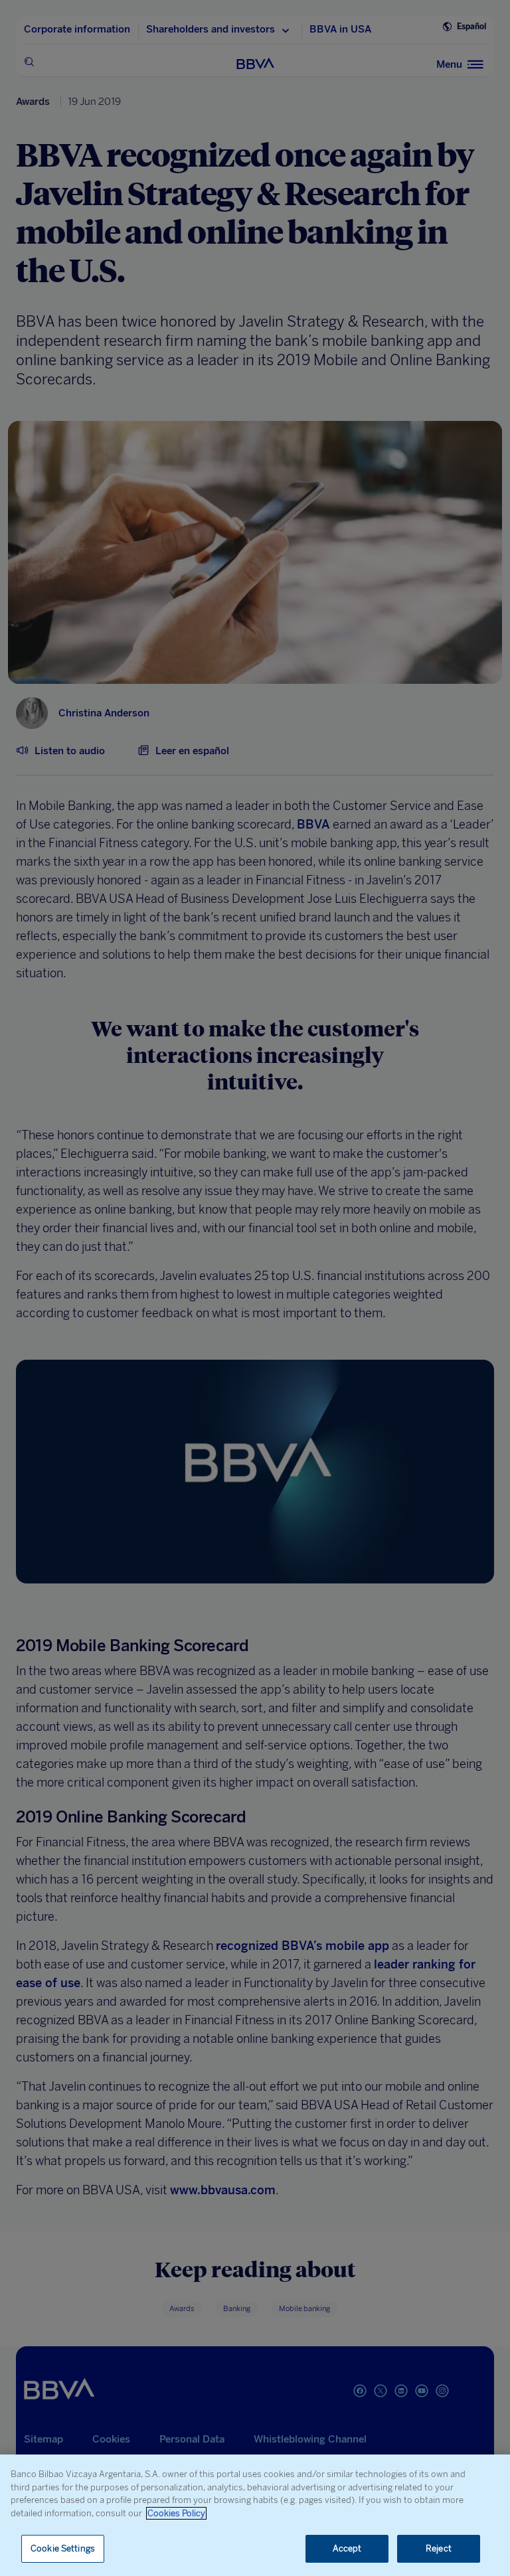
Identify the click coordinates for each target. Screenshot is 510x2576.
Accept (347, 2548)
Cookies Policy (176, 2513)
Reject (439, 2548)
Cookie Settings (63, 2548)
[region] (255, 2515)
